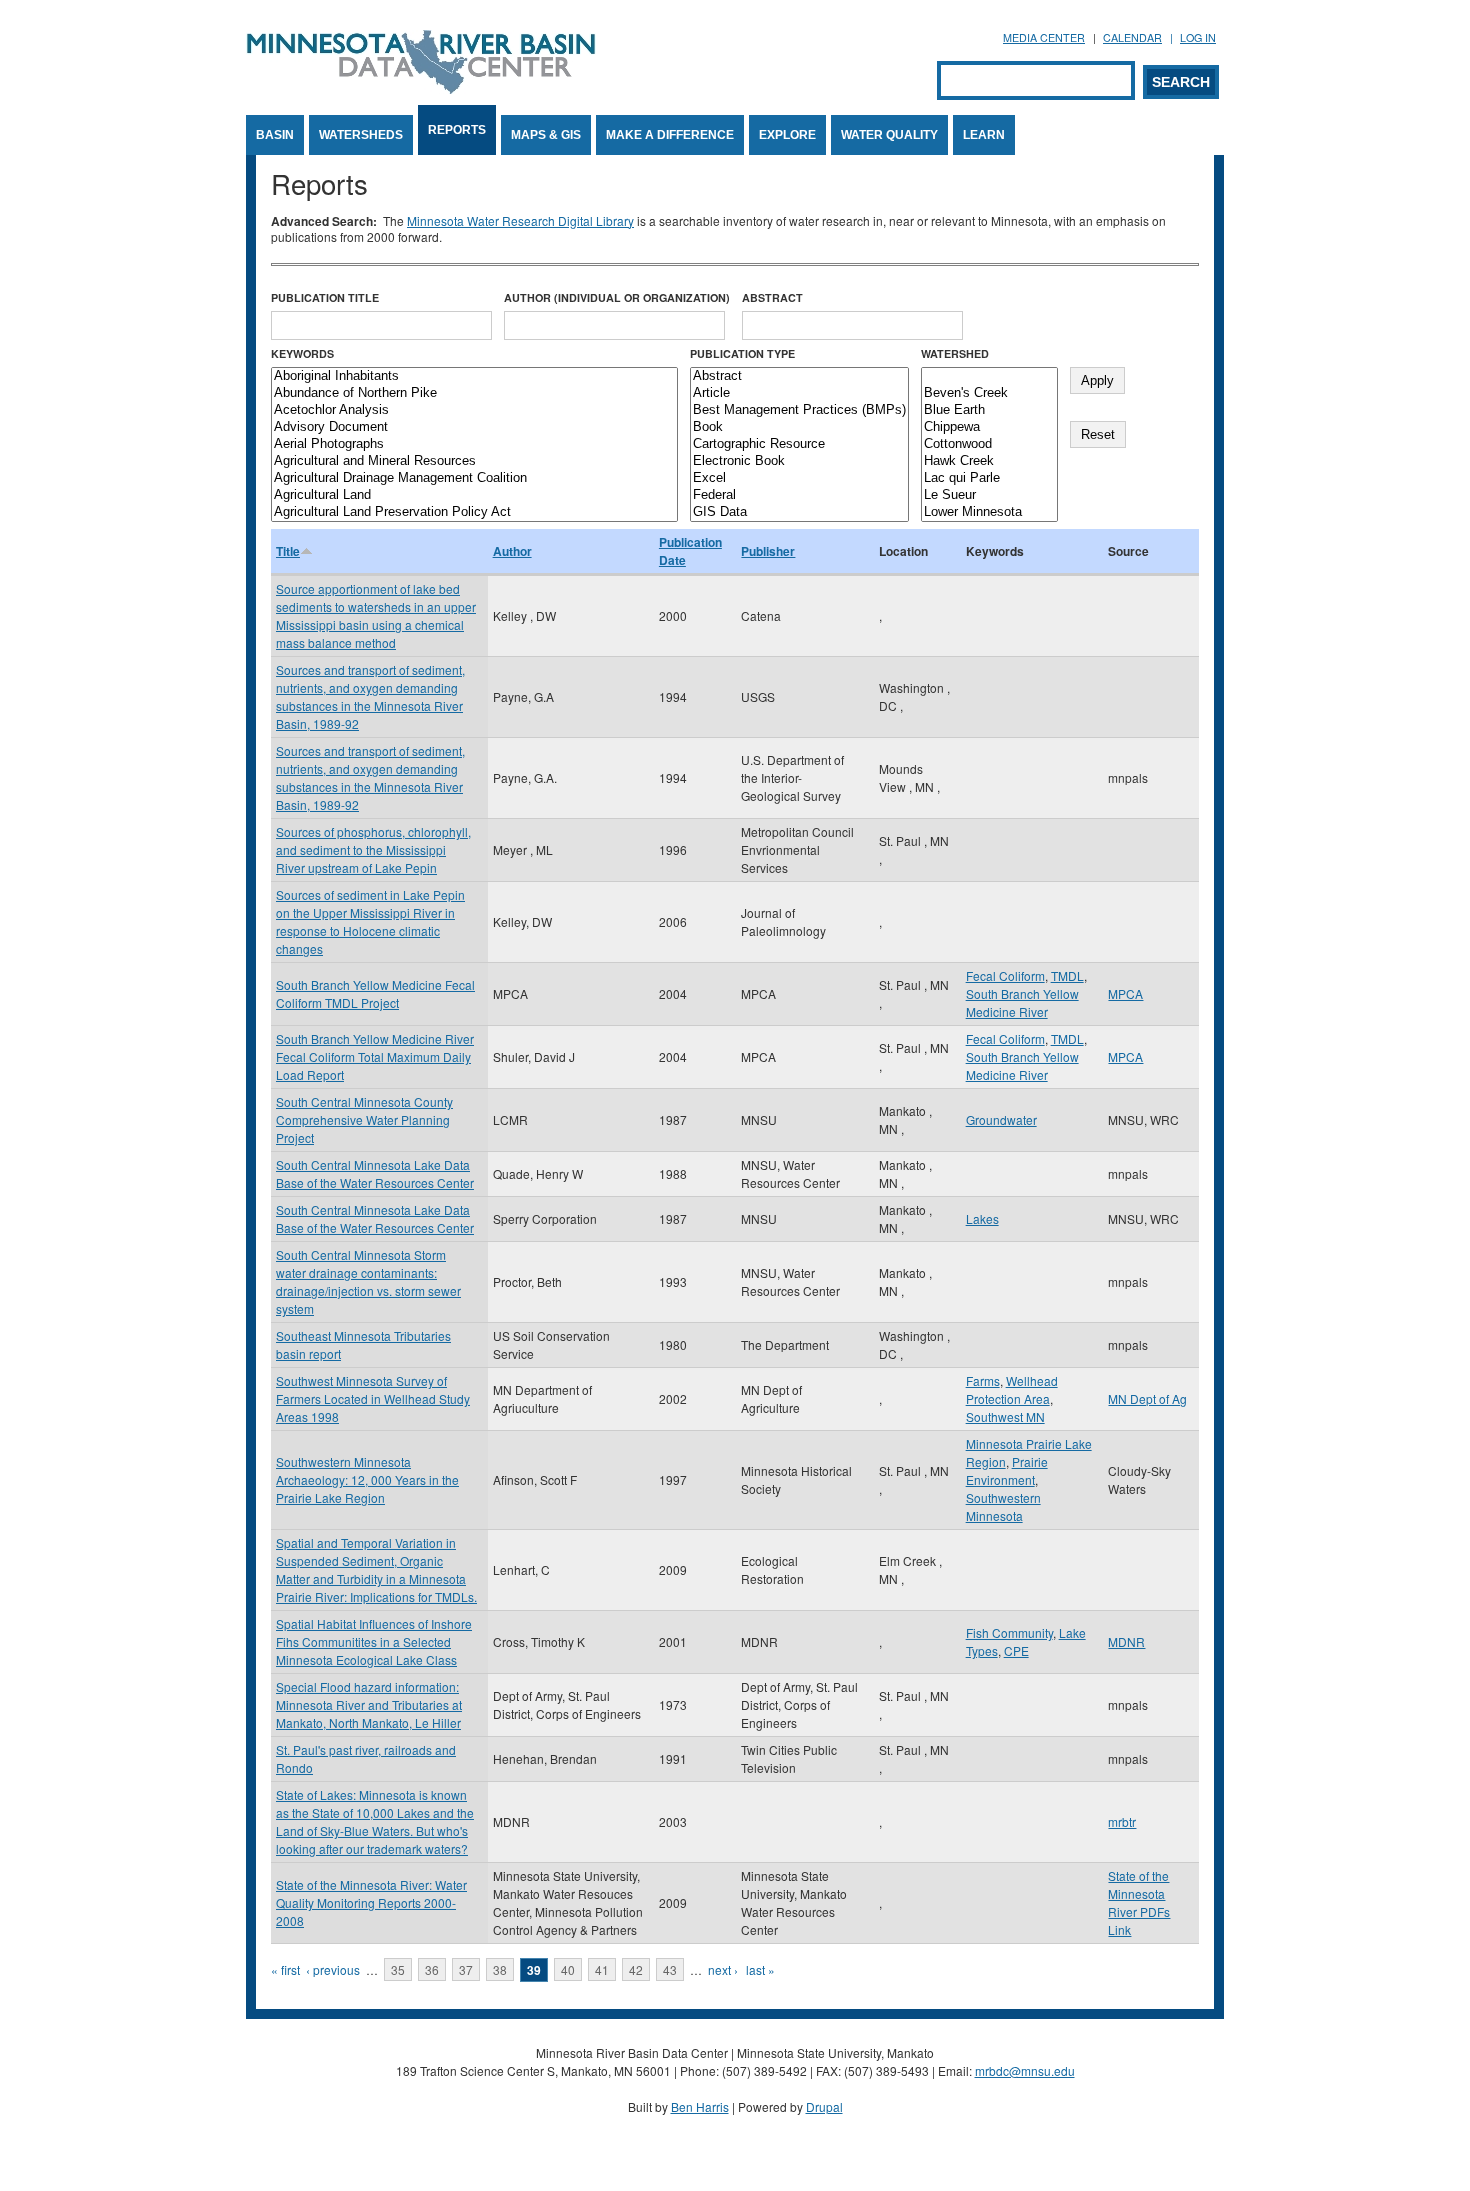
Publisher (768, 551)
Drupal (824, 2106)
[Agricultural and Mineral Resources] (474, 461)
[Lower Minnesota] (989, 512)
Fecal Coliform (1005, 975)
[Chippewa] (989, 427)
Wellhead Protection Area (1012, 1389)
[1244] (989, 376)
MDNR (1126, 1641)
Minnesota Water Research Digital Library (520, 220)
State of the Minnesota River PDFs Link (1139, 1902)
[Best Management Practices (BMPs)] (799, 410)
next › (723, 1969)
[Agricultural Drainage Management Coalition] (474, 478)
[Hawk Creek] (989, 461)
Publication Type (742, 353)
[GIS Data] (799, 512)
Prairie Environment (1007, 1470)
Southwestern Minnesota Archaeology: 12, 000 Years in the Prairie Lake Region (367, 1479)
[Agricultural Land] (474, 495)
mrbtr (1122, 1821)
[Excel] (799, 478)
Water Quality (889, 135)
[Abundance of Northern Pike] (474, 393)
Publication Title (325, 297)
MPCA (1125, 993)
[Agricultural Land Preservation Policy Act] (474, 512)
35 (398, 1969)
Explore (787, 135)
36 (432, 1969)
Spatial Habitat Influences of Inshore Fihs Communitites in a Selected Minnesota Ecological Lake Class (374, 1641)
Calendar (1132, 37)
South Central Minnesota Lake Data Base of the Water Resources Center (375, 1173)
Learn (984, 135)
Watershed (955, 353)
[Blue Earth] (989, 410)
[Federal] (799, 495)
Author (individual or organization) (617, 297)
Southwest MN (1005, 1416)
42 (636, 1969)
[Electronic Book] (799, 461)
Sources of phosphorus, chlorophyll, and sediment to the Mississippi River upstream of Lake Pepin (373, 849)
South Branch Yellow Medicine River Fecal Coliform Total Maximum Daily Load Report (375, 1056)
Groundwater (1001, 1119)
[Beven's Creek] (989, 393)
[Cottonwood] (989, 444)
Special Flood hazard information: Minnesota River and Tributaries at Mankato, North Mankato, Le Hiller (369, 1704)
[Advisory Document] (474, 427)
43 (670, 1969)
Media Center (1044, 37)
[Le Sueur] (989, 495)
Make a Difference (670, 135)
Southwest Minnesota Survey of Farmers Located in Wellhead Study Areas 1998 (373, 1398)
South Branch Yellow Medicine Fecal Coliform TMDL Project (375, 993)
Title (288, 551)
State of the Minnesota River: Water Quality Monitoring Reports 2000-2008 (371, 1902)
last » (760, 1969)
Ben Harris (700, 2106)
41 (602, 1969)
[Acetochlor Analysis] (474, 410)
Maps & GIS (546, 135)
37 (466, 1969)
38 (500, 1969)
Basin (275, 135)
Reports (457, 130)
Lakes (982, 1218)
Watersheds (361, 135)
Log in (1198, 37)
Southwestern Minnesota (1003, 1506)
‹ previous (333, 1969)
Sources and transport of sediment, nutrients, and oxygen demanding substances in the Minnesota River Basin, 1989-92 (370, 696)
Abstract (772, 297)
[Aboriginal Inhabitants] (474, 376)
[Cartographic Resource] (799, 444)
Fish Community (1009, 1632)
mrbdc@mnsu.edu (1025, 2070)
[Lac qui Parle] (989, 478)
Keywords (302, 353)
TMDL (1067, 975)
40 (568, 1969)
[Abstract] (799, 376)
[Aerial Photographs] (474, 444)
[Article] (799, 393)
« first (285, 1969)
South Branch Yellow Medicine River (1022, 1002)
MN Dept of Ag (1147, 1398)
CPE (1016, 1650)
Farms (983, 1380)
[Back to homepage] (421, 88)
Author (512, 551)
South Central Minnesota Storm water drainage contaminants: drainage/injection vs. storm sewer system (368, 1281)
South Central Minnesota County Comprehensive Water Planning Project (364, 1119)
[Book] (799, 427)
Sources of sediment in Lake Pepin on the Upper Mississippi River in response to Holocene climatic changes (370, 921)
